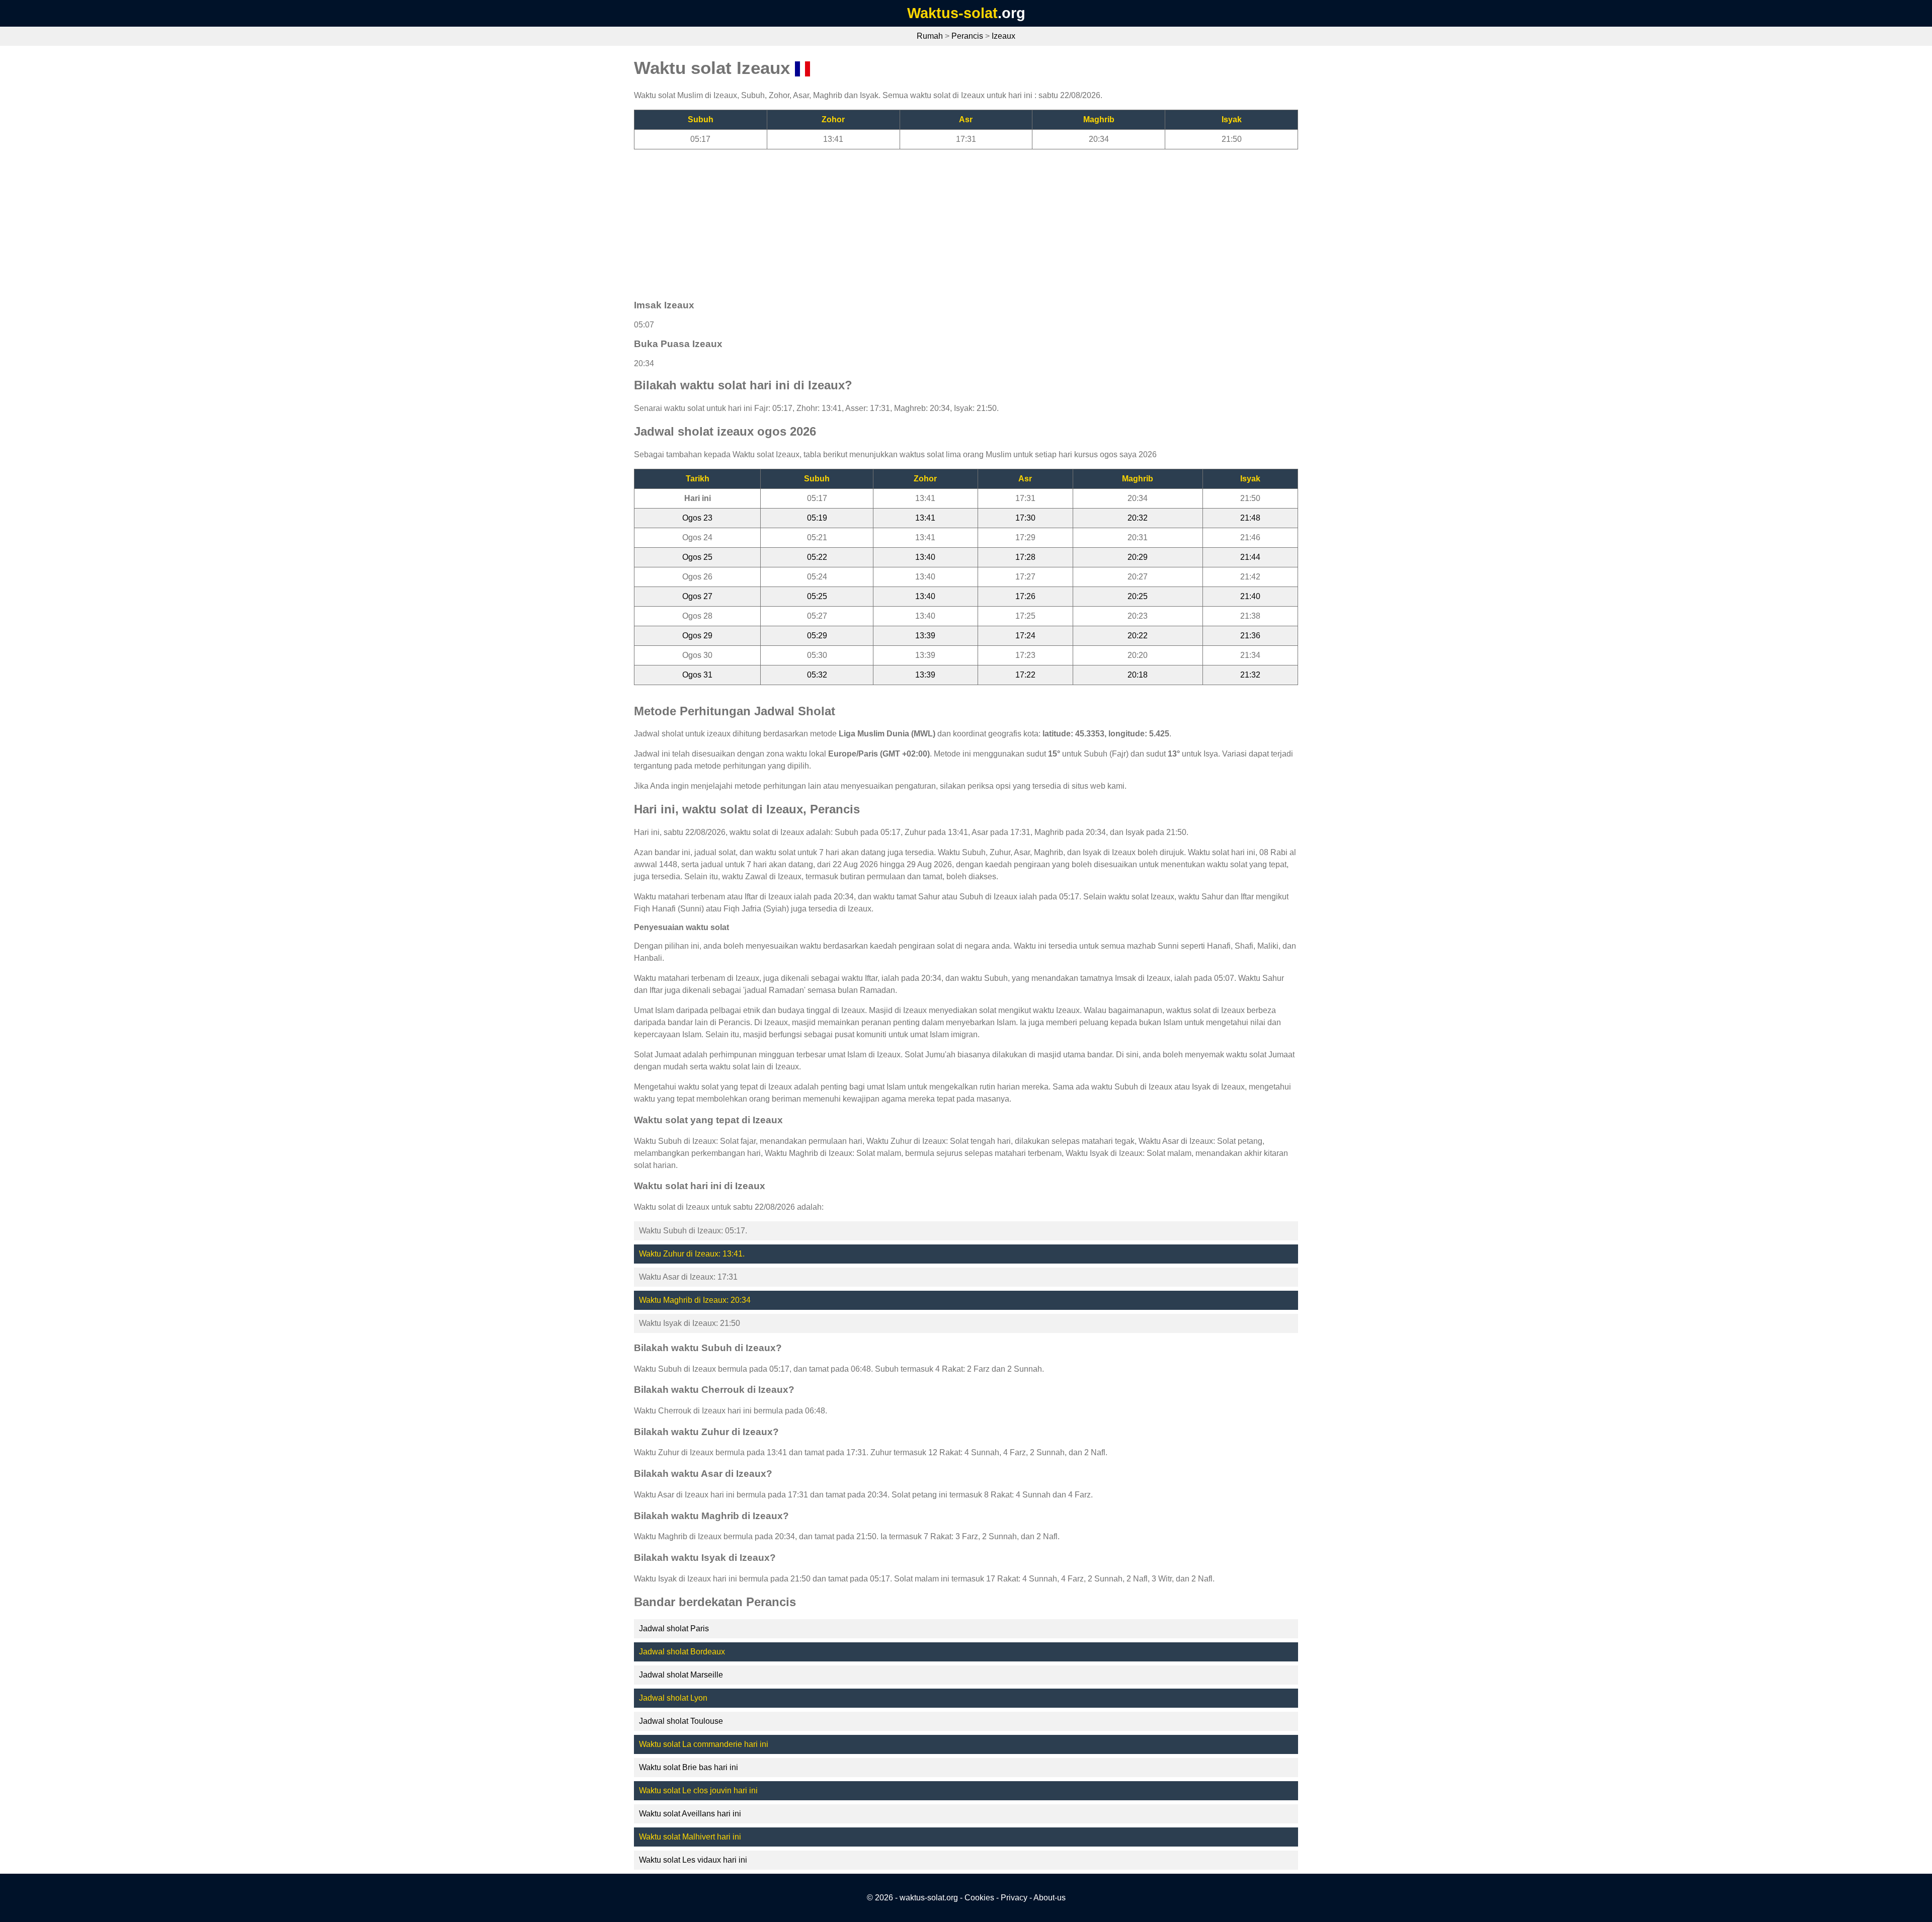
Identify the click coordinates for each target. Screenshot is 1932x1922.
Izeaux (1003, 36)
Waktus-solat (952, 13)
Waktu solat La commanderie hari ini (704, 1744)
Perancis (967, 36)
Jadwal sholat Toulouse (681, 1721)
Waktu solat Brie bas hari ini (689, 1767)
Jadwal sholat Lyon (673, 1698)
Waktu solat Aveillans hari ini (690, 1814)
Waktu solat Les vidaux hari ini (693, 1860)
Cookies (979, 1898)
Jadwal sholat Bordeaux (682, 1652)
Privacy (1014, 1898)
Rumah (930, 36)
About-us (1050, 1898)
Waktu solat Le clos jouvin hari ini (698, 1790)
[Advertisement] (936, 220)
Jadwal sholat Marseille (681, 1675)
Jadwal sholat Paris (674, 1628)
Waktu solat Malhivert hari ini (690, 1837)
